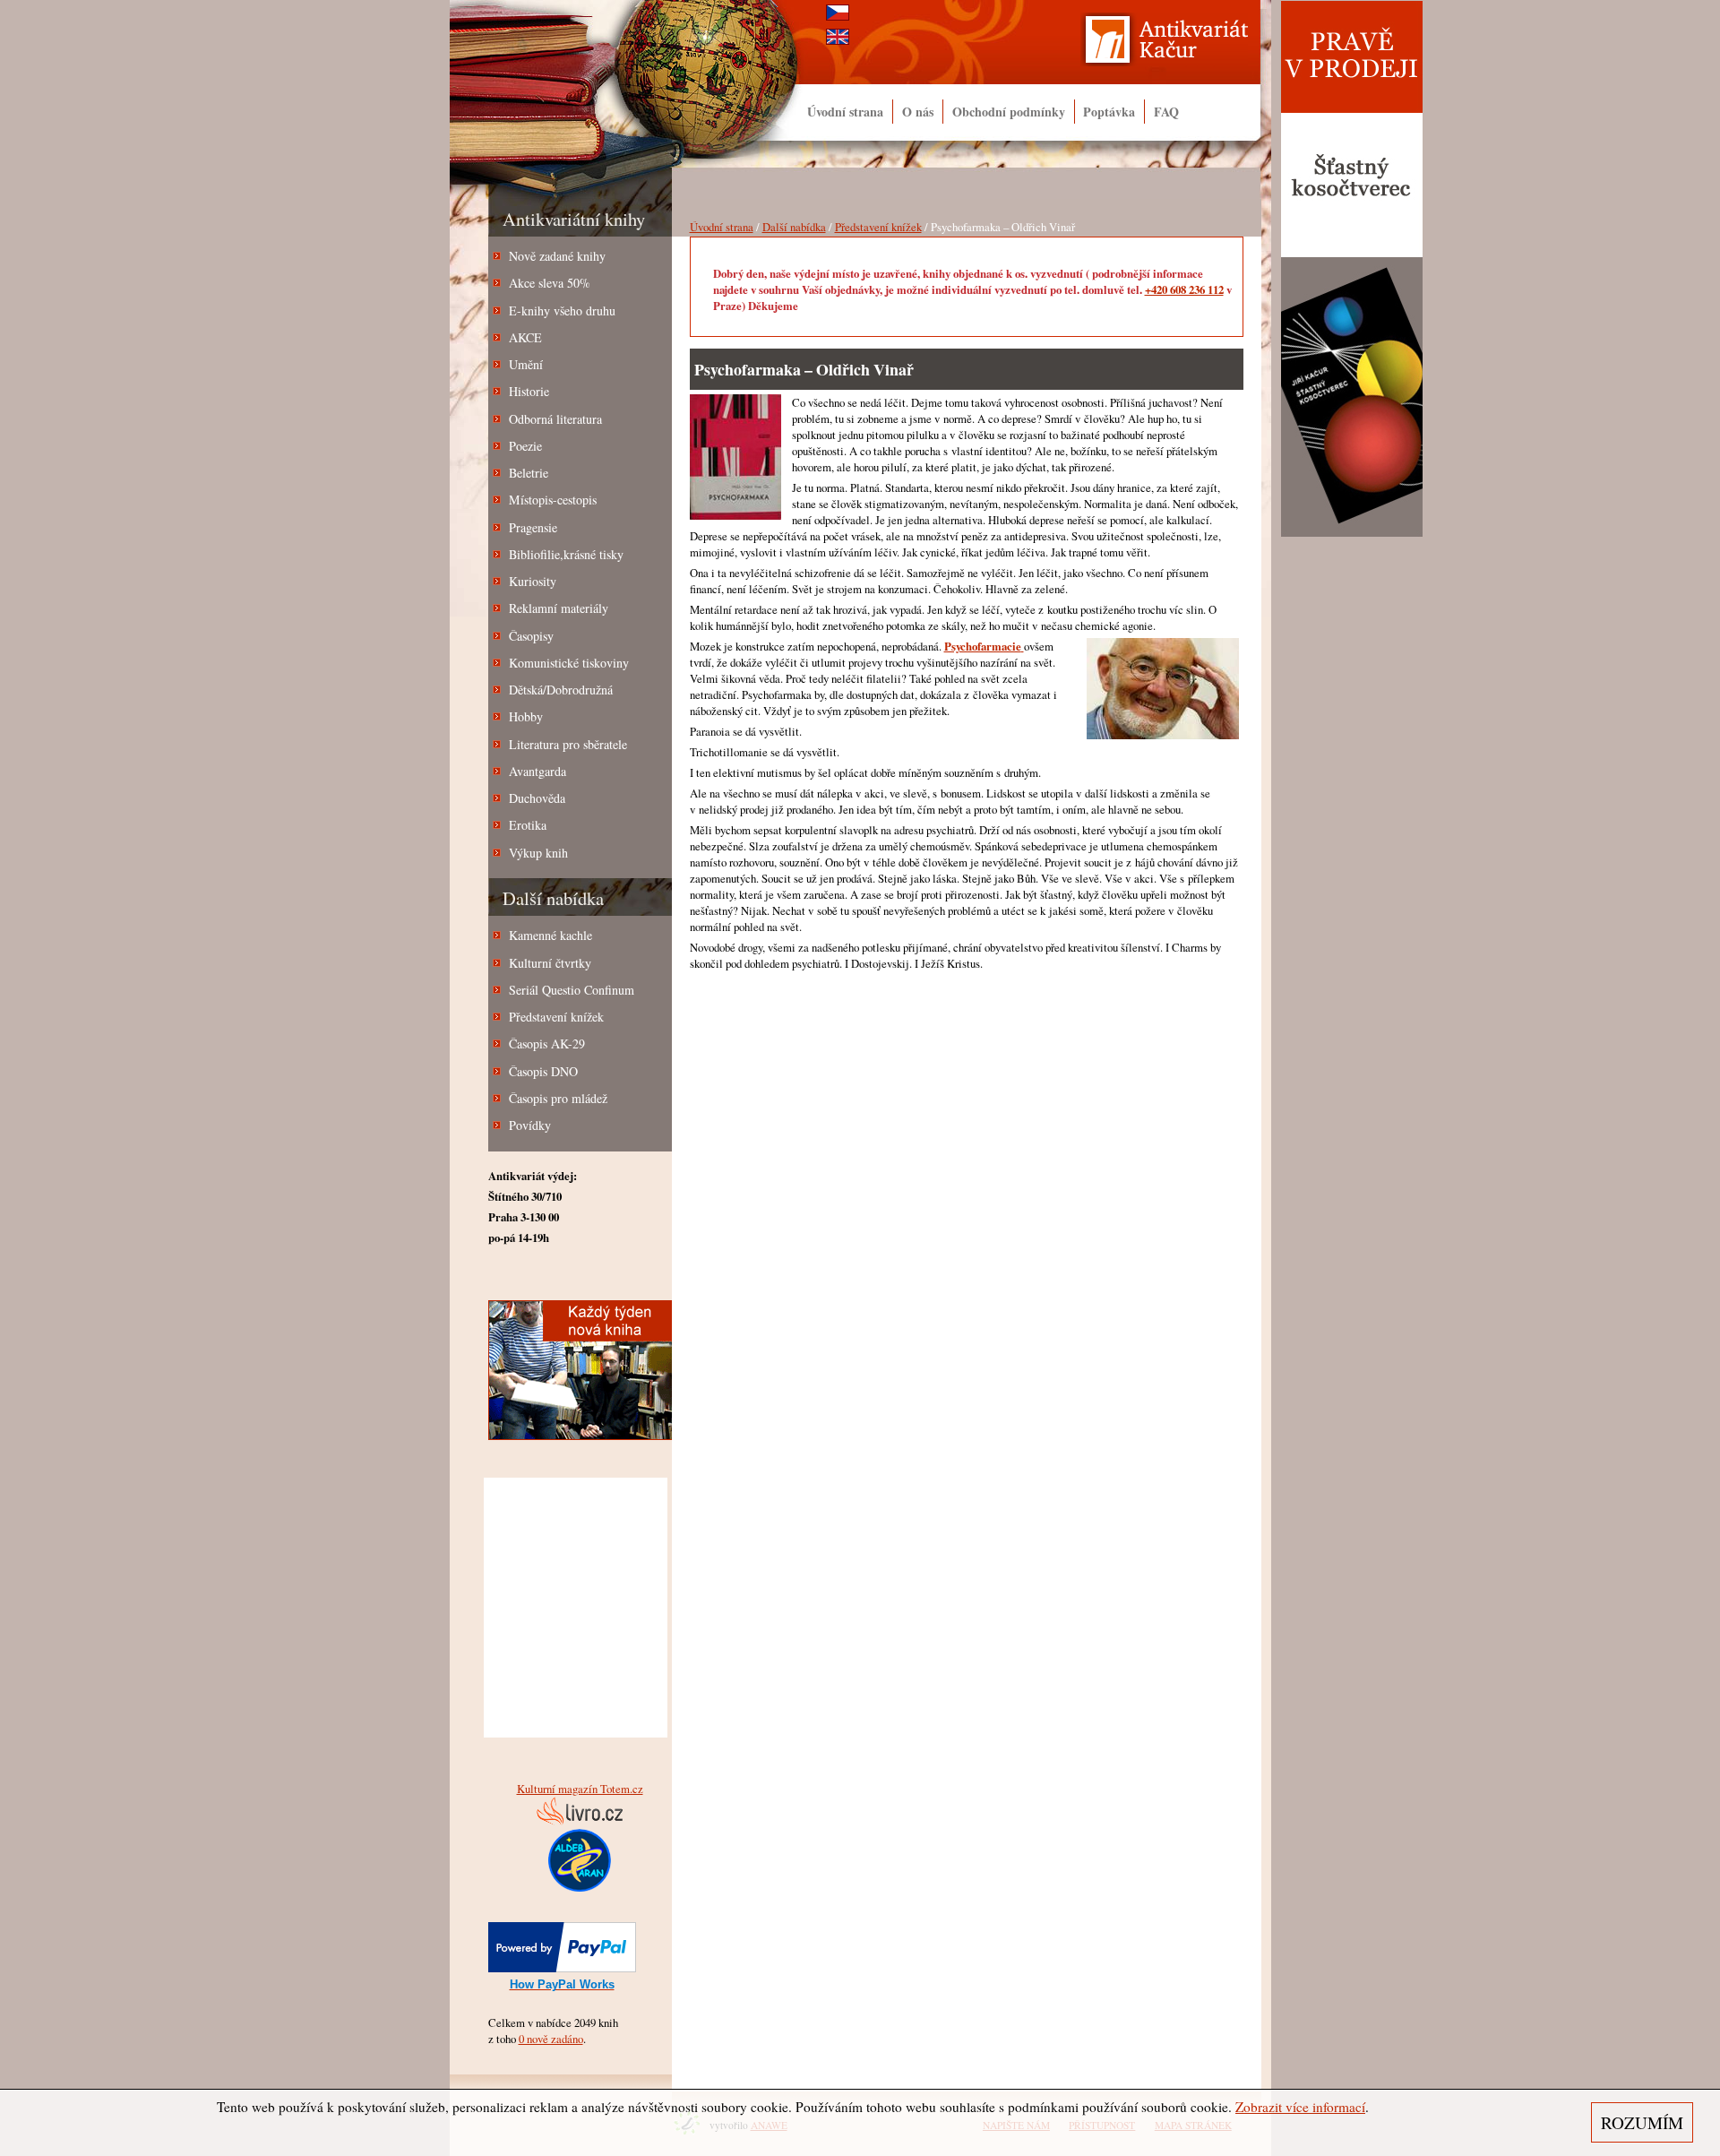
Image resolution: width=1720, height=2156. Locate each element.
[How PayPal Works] (562, 1968)
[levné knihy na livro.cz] (580, 1821)
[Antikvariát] (1177, 44)
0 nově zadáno (551, 2039)
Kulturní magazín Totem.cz (580, 1789)
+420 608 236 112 (1184, 289)
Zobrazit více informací (1300, 2107)
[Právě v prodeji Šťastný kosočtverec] (1352, 533)
